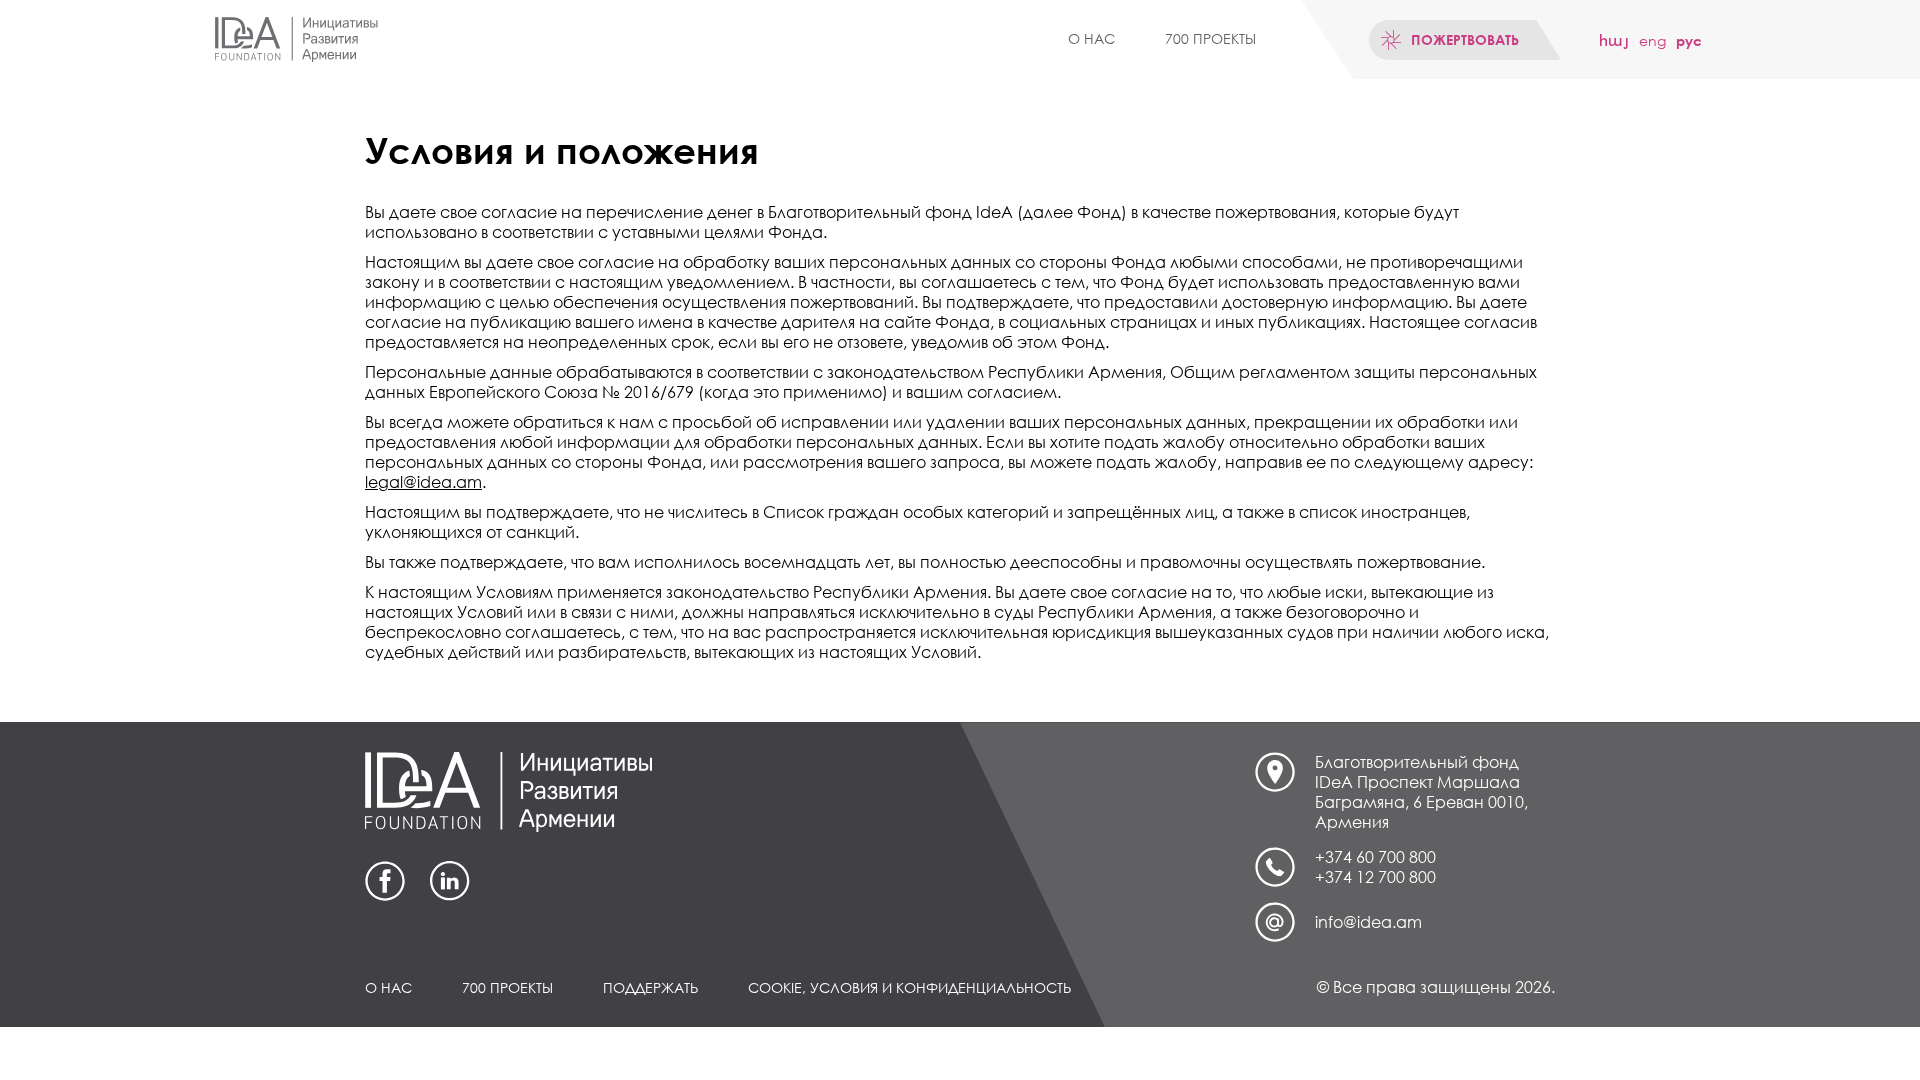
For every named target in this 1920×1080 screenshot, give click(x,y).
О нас (1091, 38)
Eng (1652, 40)
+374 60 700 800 (1375, 857)
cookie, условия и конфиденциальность (909, 987)
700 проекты (1210, 38)
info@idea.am (1368, 922)
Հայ (1614, 41)
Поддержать (650, 987)
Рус (1689, 40)
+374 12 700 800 (1375, 877)
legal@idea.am (423, 482)
